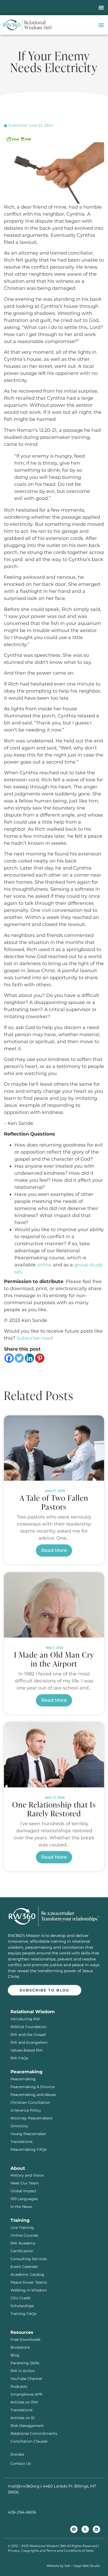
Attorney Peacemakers (31, 2118)
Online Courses (24, 2235)
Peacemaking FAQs (29, 2149)
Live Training (22, 2228)
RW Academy (23, 2243)
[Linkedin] (29, 1358)
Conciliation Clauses (29, 2441)
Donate (17, 2454)
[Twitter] (19, 1358)
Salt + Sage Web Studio (82, 2566)
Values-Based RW (27, 2050)
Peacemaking (23, 2079)
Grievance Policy (26, 2110)
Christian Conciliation (30, 2102)
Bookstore (20, 2347)
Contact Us (21, 2463)
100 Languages (24, 2199)
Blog (15, 2355)
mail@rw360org (24, 2486)
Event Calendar (24, 2267)
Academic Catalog (27, 2274)
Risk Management (27, 2426)
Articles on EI (23, 2418)
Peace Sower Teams (29, 2282)
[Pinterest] (40, 1358)
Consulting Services (29, 2259)
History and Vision (27, 2175)
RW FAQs (19, 2058)
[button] (101, 8)
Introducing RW (25, 2019)
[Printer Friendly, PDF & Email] (19, 139)
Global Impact (23, 2191)
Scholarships (22, 2306)
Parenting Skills (25, 2363)
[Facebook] (9, 1358)
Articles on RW (24, 2402)
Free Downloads (25, 2339)
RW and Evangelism (29, 2042)
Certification (22, 2251)
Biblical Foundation (28, 2027)
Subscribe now (34, 1338)
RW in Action (23, 2371)
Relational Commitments (34, 2433)
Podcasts (19, 2386)
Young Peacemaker (28, 2134)
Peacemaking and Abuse (33, 2095)
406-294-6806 (22, 2512)
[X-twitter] (85, 2529)
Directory (19, 2126)
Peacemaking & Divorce (33, 2087)
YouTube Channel (26, 2379)
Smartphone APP (26, 2394)
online (44, 1265)
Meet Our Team (25, 2183)
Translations (21, 2142)
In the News (21, 2207)
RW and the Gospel (28, 2035)
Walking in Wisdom (29, 2290)
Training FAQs (23, 2314)
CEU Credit (21, 2298)
